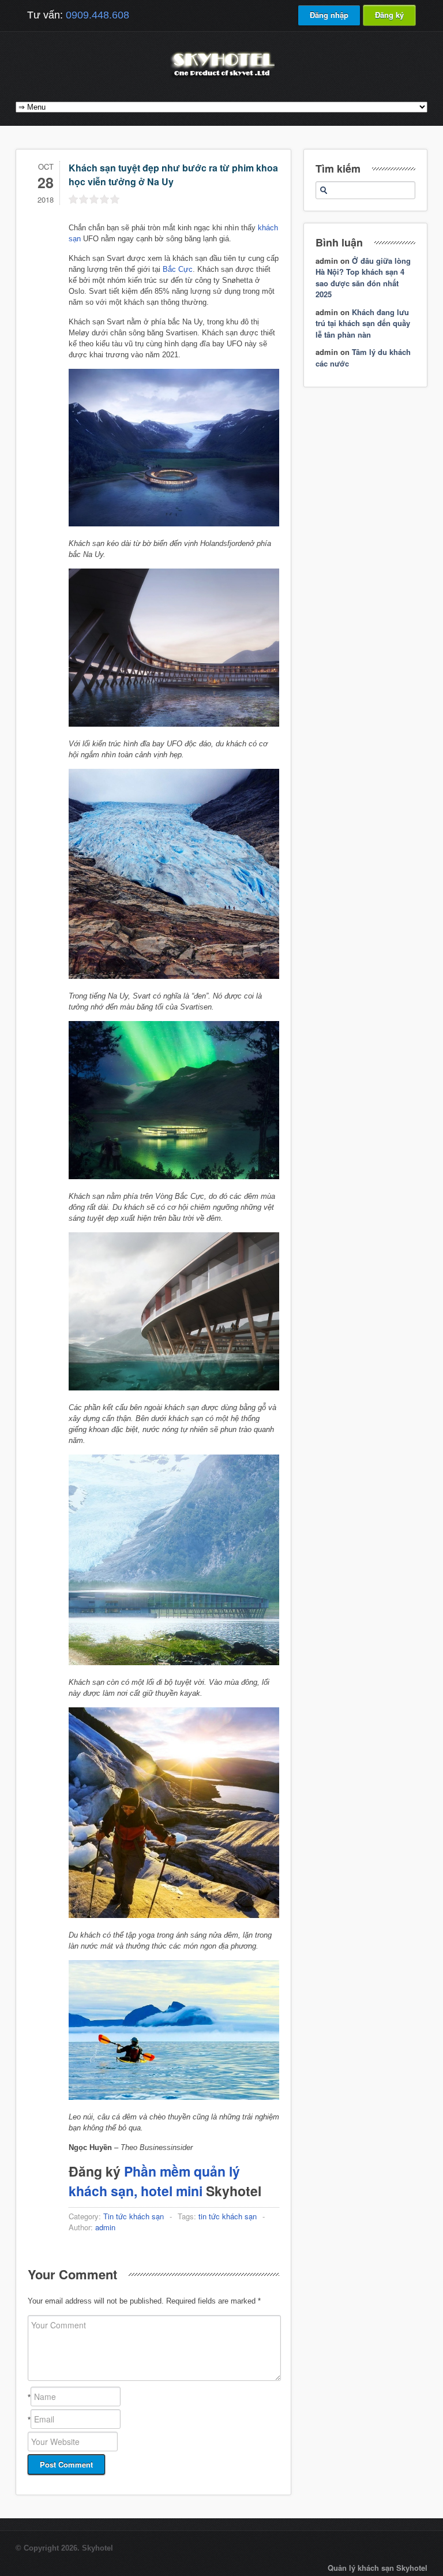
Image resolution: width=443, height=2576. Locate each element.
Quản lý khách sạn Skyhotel (378, 2568)
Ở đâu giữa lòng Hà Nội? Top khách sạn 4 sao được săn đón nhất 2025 (363, 278)
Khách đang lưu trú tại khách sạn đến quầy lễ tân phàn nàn (363, 323)
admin (105, 2227)
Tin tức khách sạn (134, 2216)
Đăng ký (389, 15)
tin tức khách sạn (228, 2216)
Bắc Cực (178, 269)
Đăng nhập (329, 15)
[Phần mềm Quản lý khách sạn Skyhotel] (221, 78)
